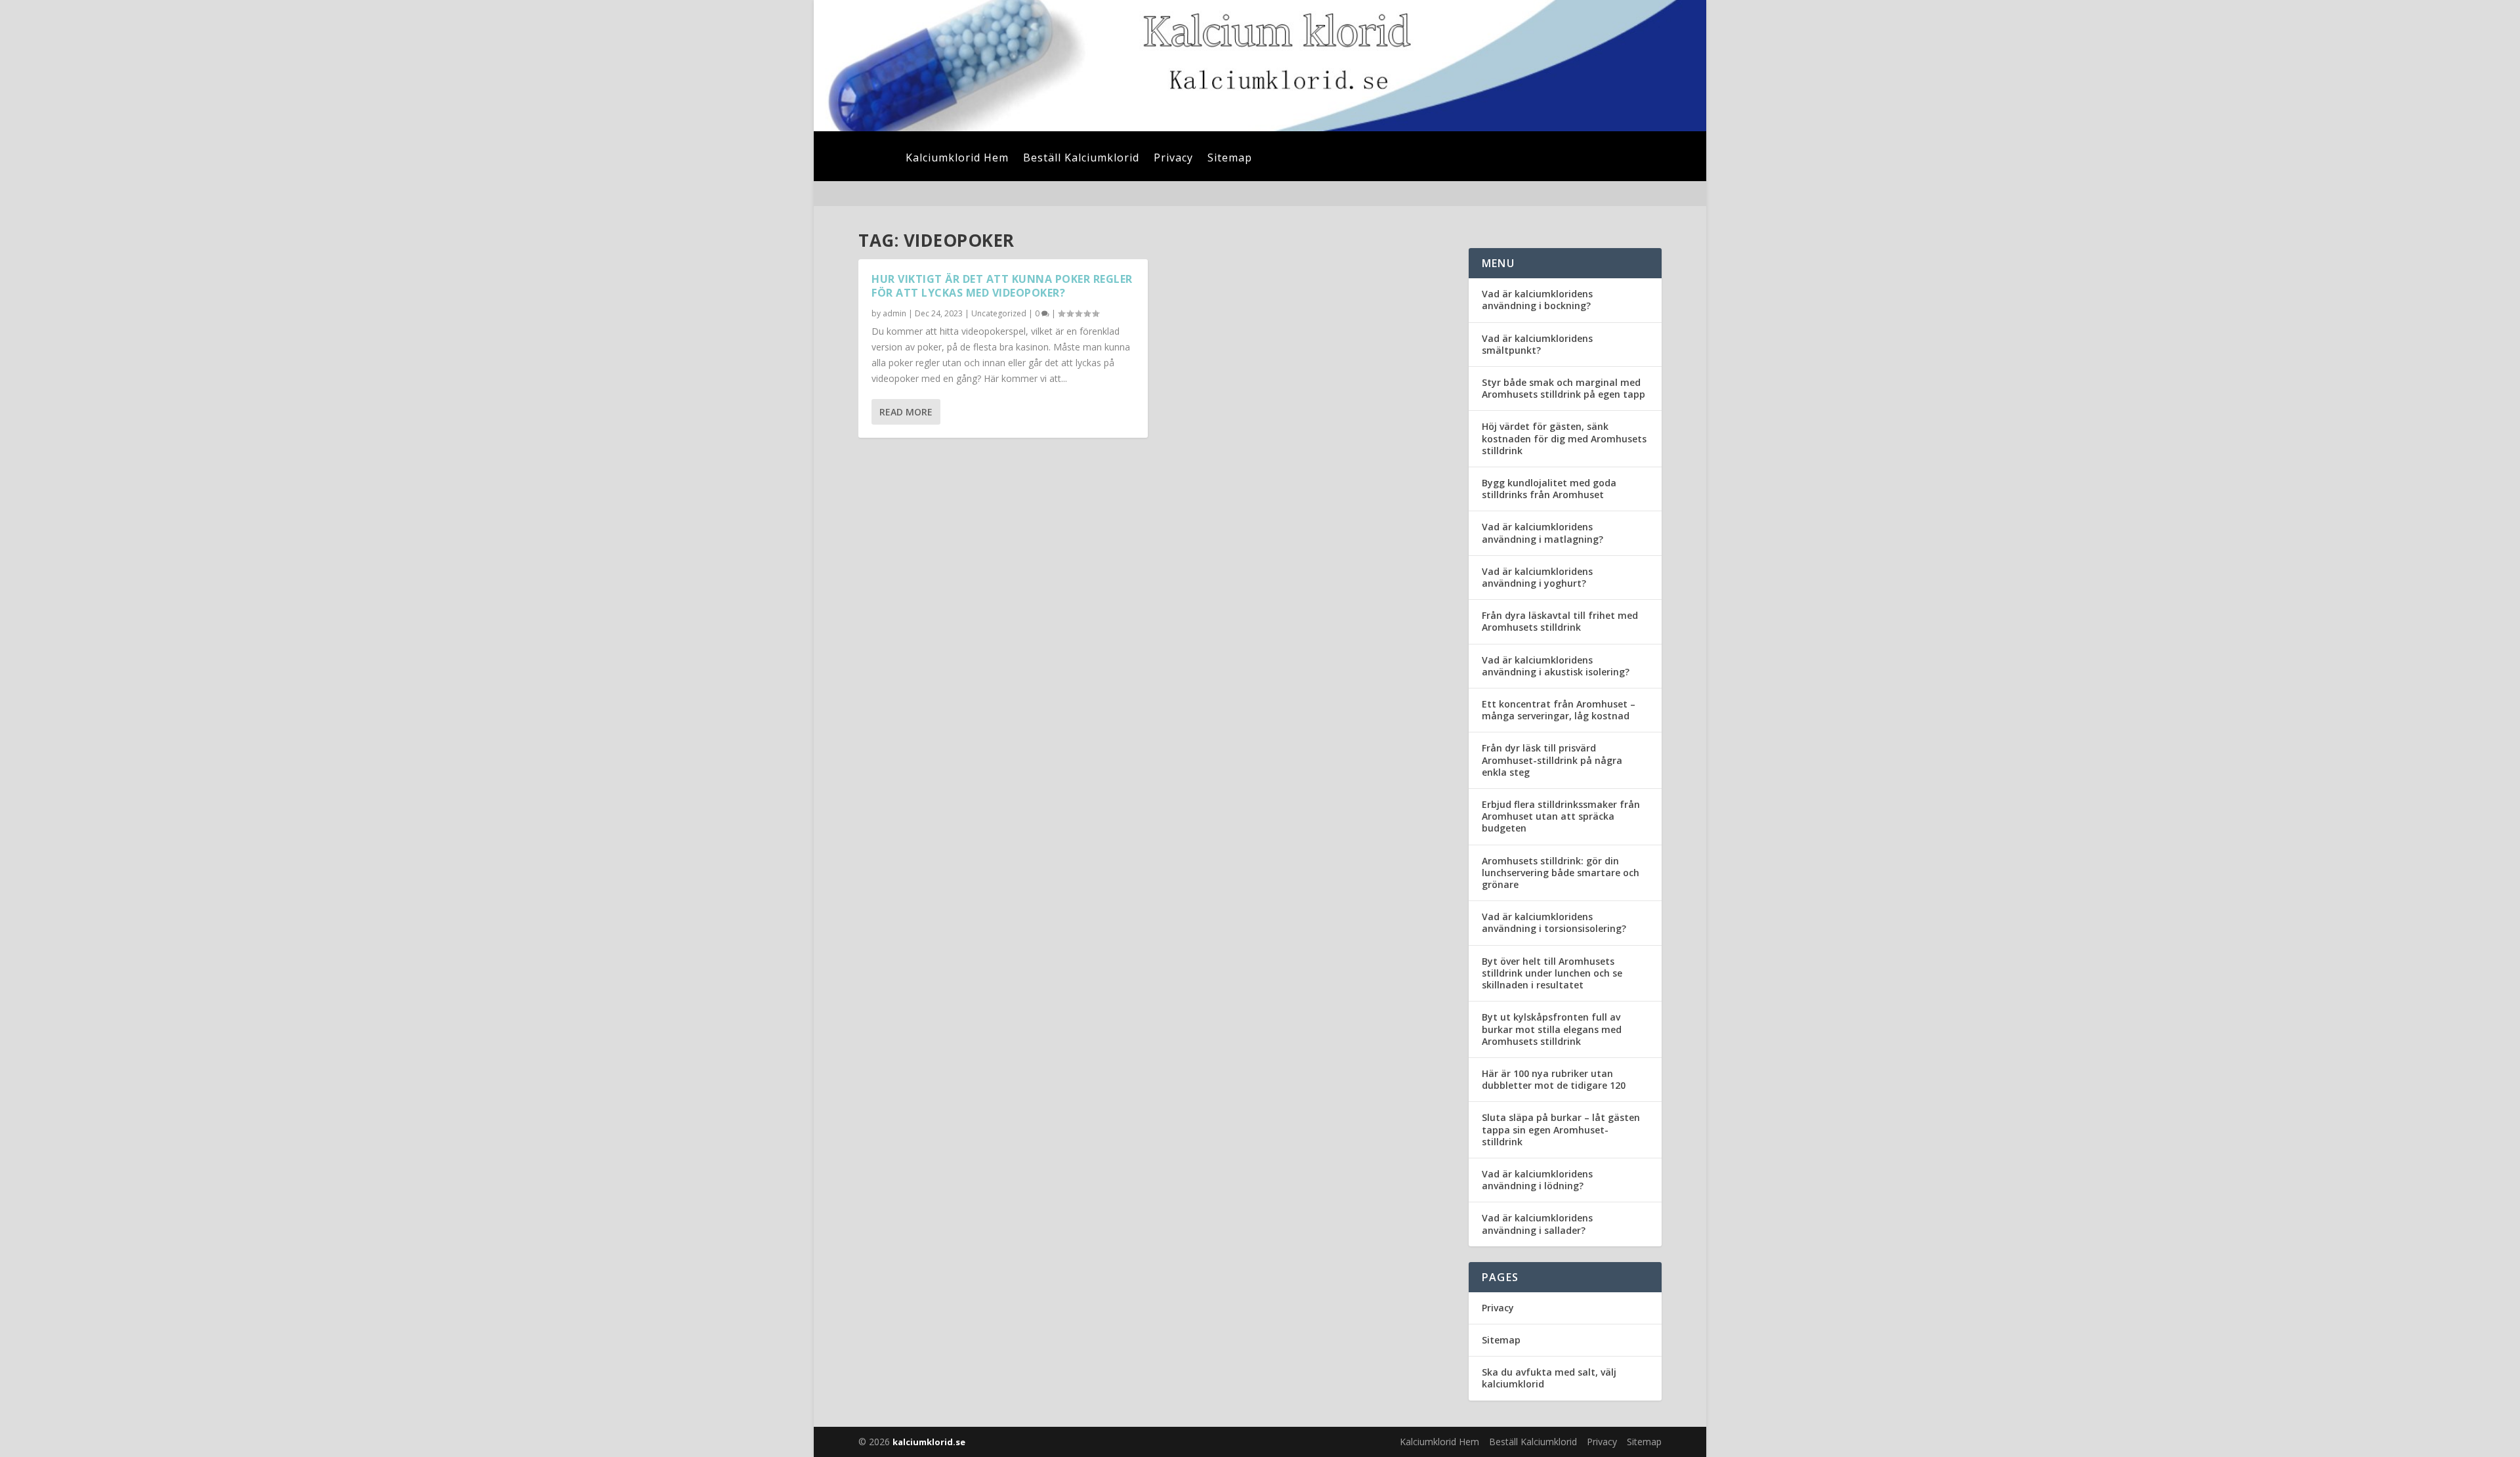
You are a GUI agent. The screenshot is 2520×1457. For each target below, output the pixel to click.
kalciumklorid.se (929, 1442)
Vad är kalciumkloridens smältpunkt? (1537, 344)
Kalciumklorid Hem (957, 159)
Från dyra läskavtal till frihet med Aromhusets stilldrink (1560, 621)
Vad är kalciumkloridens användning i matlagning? (1543, 533)
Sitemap (1230, 159)
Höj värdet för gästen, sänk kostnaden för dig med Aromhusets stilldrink (1564, 438)
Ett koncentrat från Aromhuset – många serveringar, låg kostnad (1559, 710)
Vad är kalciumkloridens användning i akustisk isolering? (1556, 666)
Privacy (1173, 159)
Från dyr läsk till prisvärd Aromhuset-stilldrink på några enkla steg (1552, 760)
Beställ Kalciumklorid (1081, 159)
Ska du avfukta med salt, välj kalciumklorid (1549, 1378)
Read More (906, 412)
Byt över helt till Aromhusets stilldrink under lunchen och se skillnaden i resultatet (1552, 973)
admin (894, 313)
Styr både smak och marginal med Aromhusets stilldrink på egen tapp (1564, 388)
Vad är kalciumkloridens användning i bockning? (1537, 300)
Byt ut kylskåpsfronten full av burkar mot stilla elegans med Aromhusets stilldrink (1552, 1029)
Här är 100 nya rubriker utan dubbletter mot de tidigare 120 (1554, 1079)
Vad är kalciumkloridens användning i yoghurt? (1537, 577)
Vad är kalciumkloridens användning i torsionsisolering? (1554, 922)
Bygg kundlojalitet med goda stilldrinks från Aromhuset (1549, 489)
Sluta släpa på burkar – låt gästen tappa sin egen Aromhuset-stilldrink (1561, 1129)
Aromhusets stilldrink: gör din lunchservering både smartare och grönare (1561, 873)
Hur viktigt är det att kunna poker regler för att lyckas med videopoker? (1002, 286)
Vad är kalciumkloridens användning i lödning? (1537, 1180)
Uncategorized (999, 313)
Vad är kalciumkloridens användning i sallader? (1537, 1224)
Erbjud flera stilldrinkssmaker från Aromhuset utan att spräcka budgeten (1561, 816)
